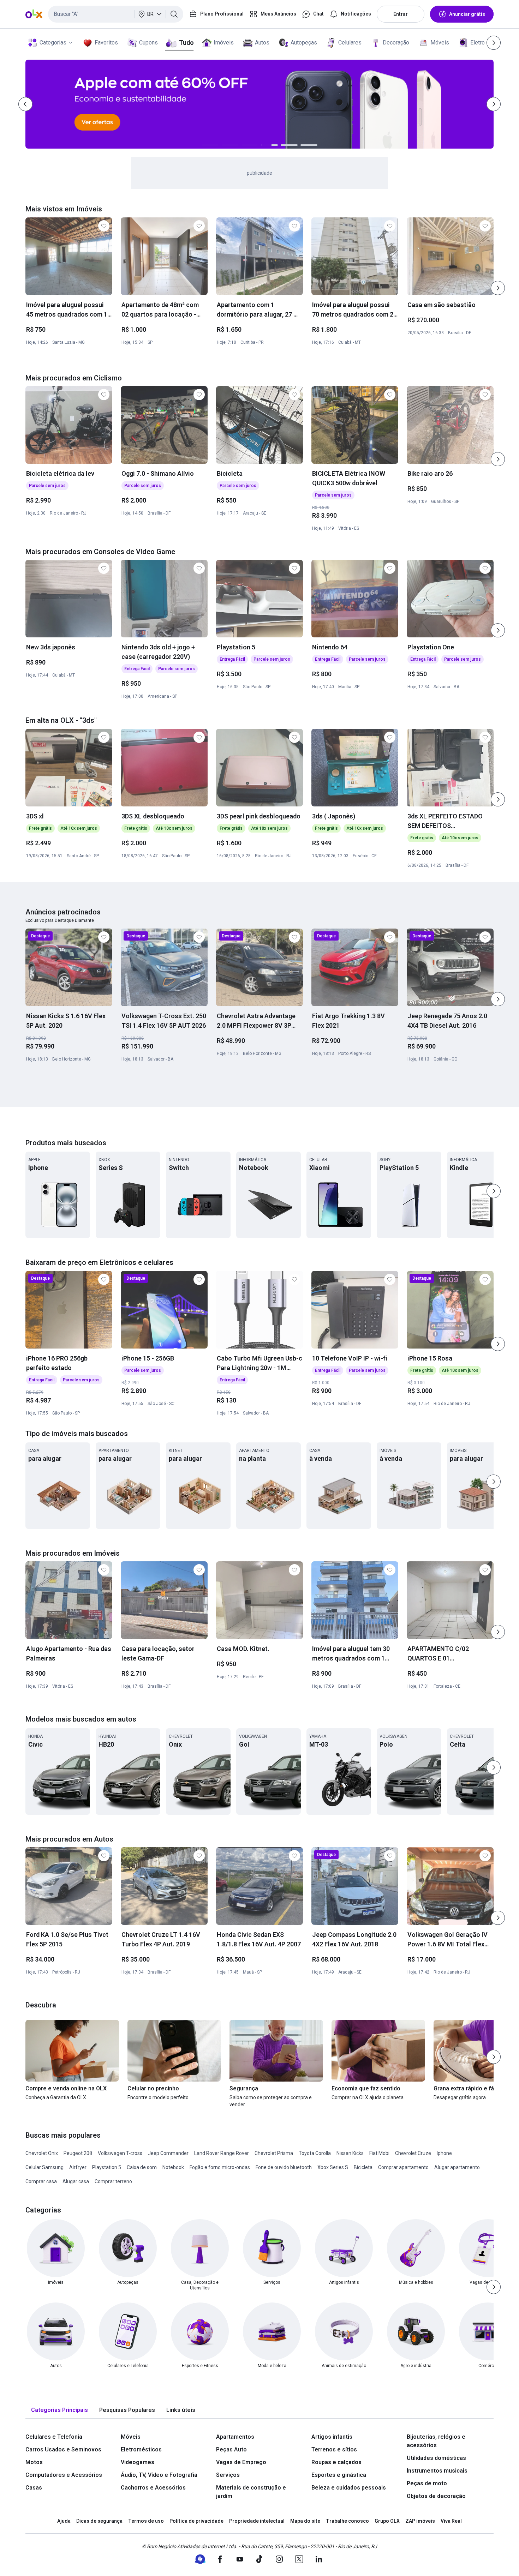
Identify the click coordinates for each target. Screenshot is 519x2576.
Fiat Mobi (379, 2153)
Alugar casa (76, 2181)
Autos (262, 43)
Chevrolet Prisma (274, 2153)
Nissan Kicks (350, 2153)
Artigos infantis (332, 2437)
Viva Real (451, 2521)
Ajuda (64, 2521)
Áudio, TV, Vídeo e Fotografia (159, 2475)
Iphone (444, 2153)
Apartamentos (235, 2437)
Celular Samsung (44, 2167)
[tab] (59, 2410)
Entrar (401, 14)
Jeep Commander (168, 2153)
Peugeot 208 (78, 2153)
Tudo (186, 43)
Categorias (53, 43)
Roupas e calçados (336, 2462)
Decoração (396, 43)
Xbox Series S (333, 2167)
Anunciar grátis (467, 14)
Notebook (173, 2167)
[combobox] (116, 14)
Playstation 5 (107, 2167)
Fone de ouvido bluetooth (284, 2167)
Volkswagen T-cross (120, 2153)
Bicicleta (363, 2167)
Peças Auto (231, 2449)
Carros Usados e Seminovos (63, 2449)
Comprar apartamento (403, 2167)
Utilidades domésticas (436, 2458)
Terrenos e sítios (334, 2449)
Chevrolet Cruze (413, 2153)
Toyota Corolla (315, 2153)
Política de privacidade (196, 2521)
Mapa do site (305, 2521)
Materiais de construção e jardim (251, 2492)
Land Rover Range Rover (222, 2153)
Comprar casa (41, 2181)
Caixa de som (142, 2167)
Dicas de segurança (99, 2521)
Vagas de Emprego (241, 2462)
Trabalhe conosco (347, 2521)
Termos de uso (146, 2521)
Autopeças (304, 43)
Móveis (440, 43)
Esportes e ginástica (339, 2475)
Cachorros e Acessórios (153, 2488)
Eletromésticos (141, 2449)
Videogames (138, 2462)
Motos (34, 2462)
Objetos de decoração (436, 2496)
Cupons (148, 43)
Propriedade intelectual (257, 2521)
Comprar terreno (113, 2181)
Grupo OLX (387, 2521)
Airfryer (78, 2167)
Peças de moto (427, 2483)
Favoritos (106, 43)
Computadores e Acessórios (64, 2475)
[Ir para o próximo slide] (498, 288)
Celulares (350, 43)
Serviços (228, 2475)
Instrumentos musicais (437, 2471)
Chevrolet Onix (42, 2153)
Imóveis (224, 43)
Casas (34, 2488)
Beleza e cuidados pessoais (349, 2488)
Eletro (478, 43)
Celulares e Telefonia (54, 2437)
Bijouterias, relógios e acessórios (436, 2441)
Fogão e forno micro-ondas (220, 2167)
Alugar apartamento (457, 2167)
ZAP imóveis (420, 2521)
